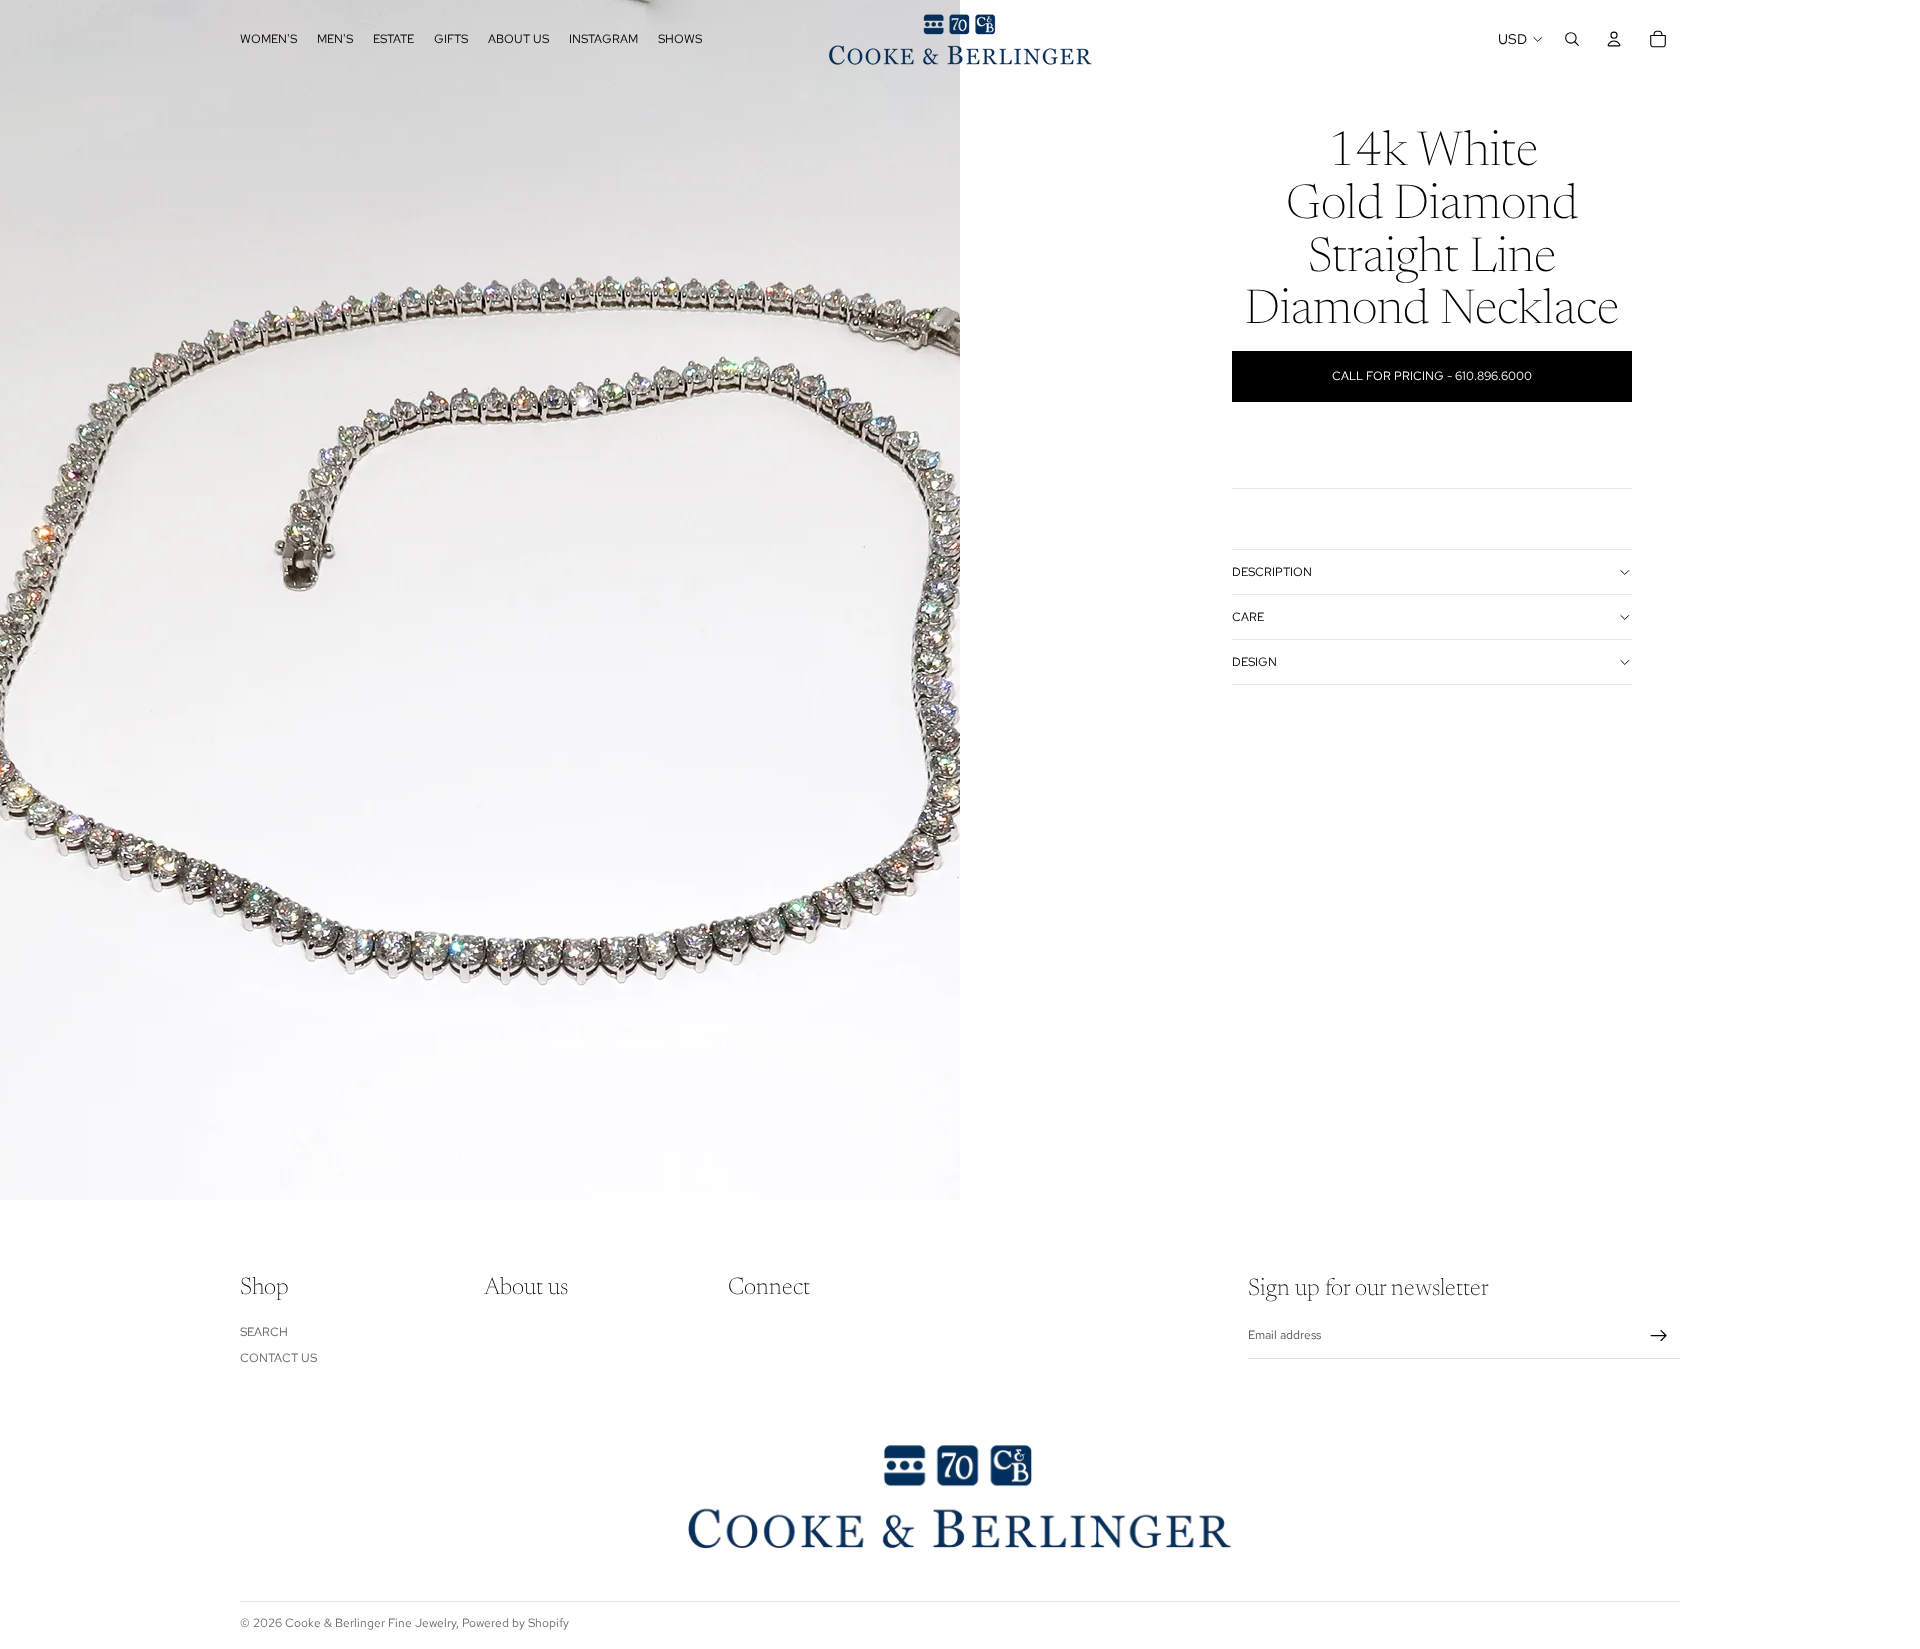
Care (1248, 617)
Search (264, 1332)
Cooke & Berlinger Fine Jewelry (370, 1623)
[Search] (1572, 39)
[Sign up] (1659, 1336)
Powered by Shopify (515, 1623)
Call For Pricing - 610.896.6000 (1432, 376)
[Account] (1614, 39)
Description (1272, 572)
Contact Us (278, 1358)
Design (1254, 662)
